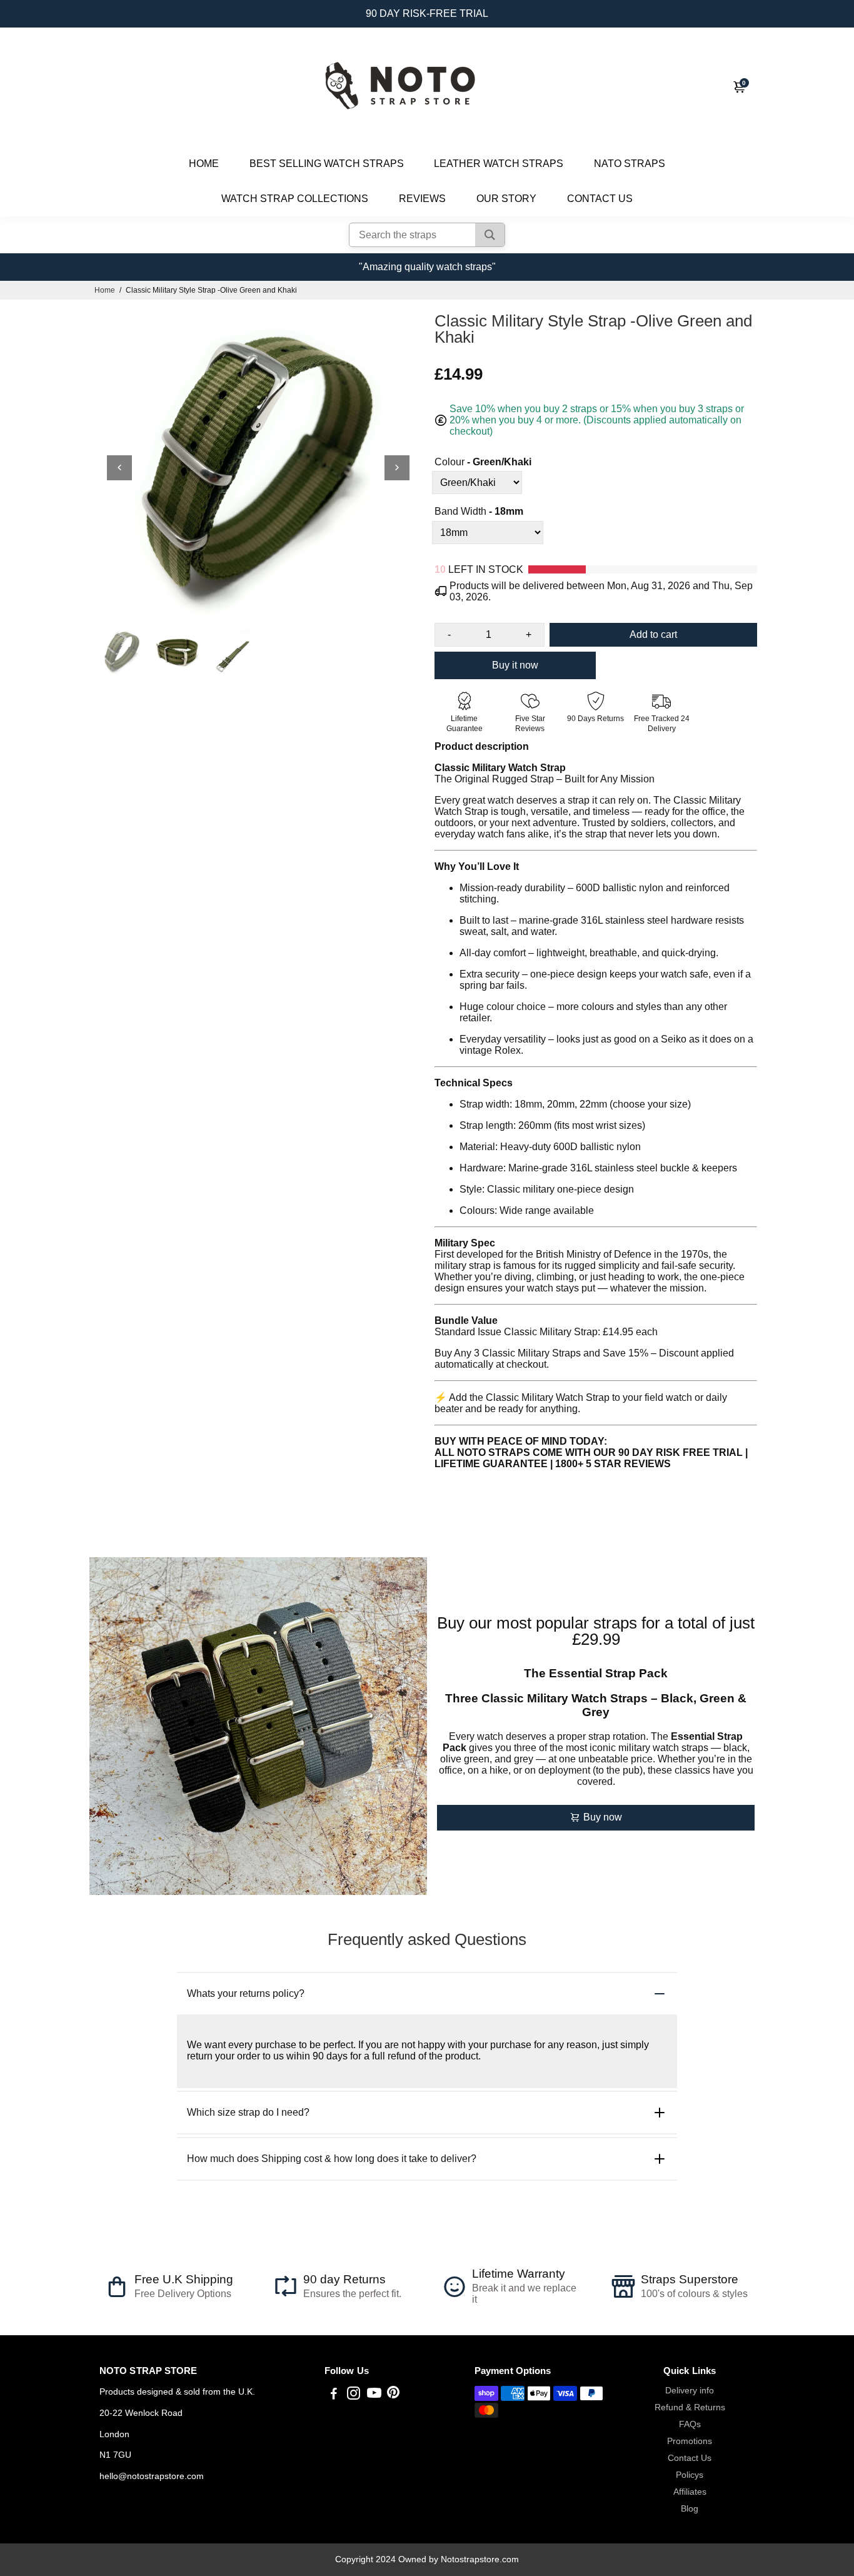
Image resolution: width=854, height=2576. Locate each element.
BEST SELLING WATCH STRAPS (327, 164)
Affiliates (690, 2492)
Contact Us (690, 2458)
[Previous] (119, 468)
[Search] (490, 235)
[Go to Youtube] (374, 2395)
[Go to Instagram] (354, 2395)
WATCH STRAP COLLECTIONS (295, 199)
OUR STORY (506, 199)
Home (105, 290)
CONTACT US (600, 199)
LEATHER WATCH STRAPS (499, 164)
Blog (690, 2509)
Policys (690, 2475)
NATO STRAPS (630, 164)
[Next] (397, 468)
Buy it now (515, 665)
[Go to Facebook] (334, 2395)
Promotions (690, 2441)
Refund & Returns (690, 2407)
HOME (204, 164)
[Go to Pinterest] (393, 2395)
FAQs (690, 2424)
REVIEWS (422, 199)
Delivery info (690, 2391)
